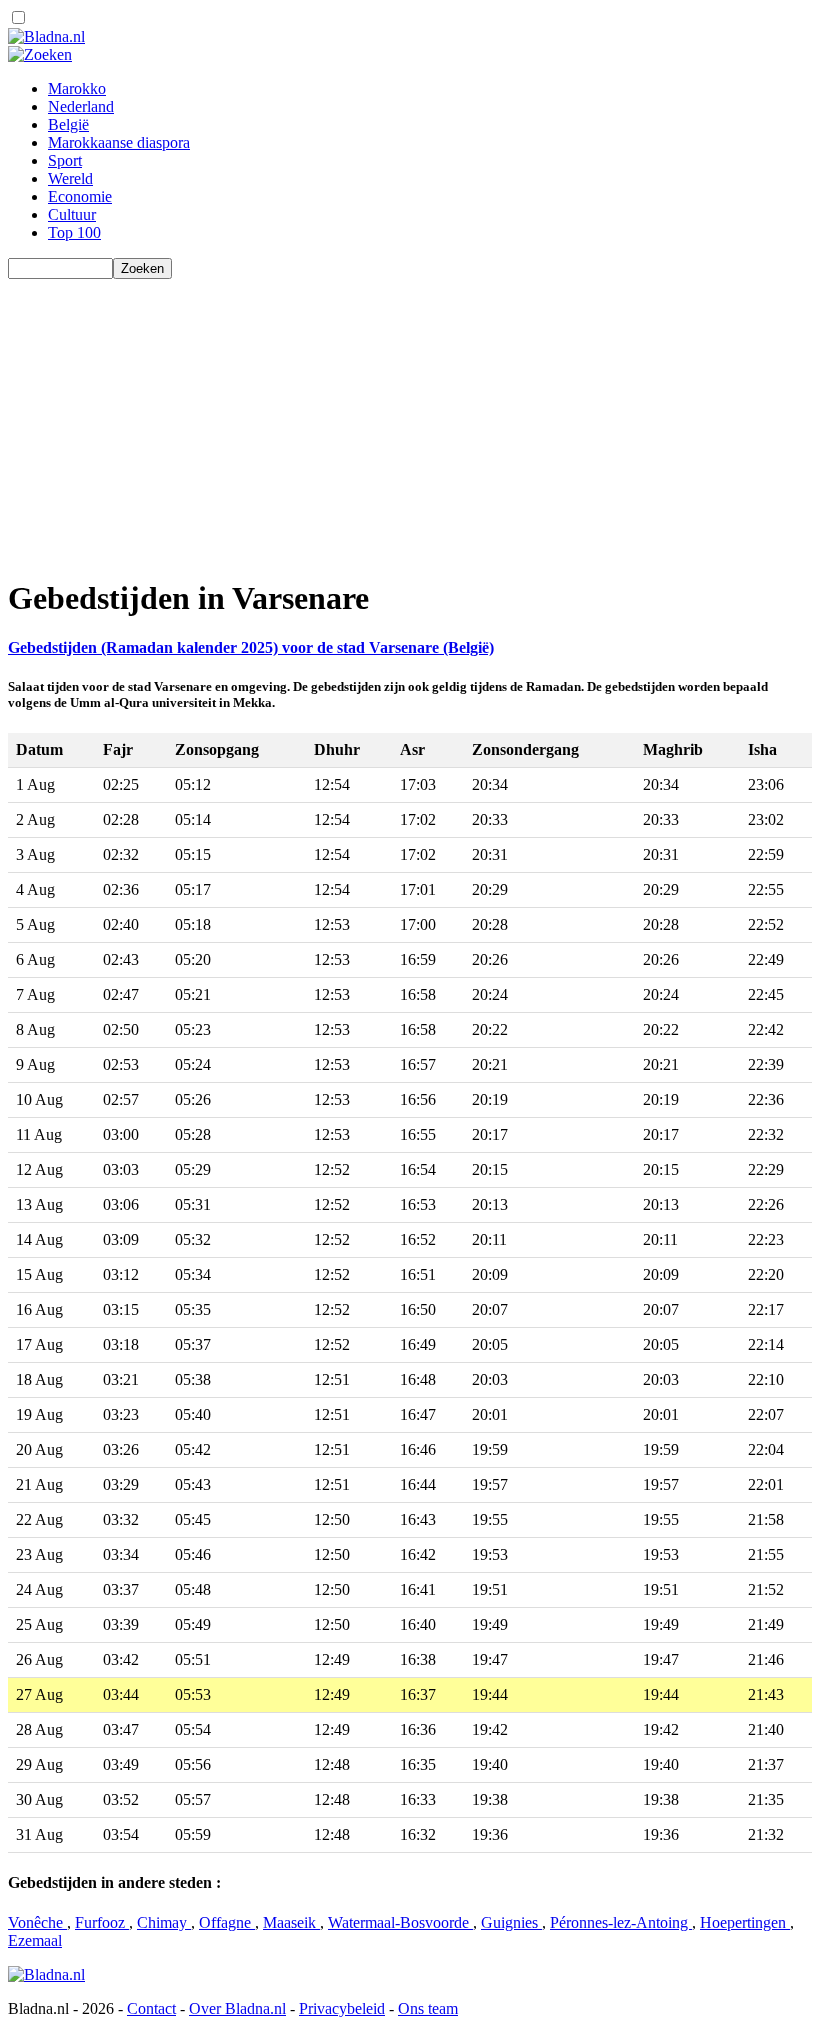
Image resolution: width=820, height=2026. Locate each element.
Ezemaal (35, 1940)
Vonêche (37, 1922)
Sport (65, 160)
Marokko (77, 88)
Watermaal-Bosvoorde (400, 1922)
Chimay (164, 1922)
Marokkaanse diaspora (119, 142)
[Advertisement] (410, 419)
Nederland (81, 106)
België (68, 124)
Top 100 (74, 232)
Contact (151, 2008)
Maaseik (291, 1922)
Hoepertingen (745, 1922)
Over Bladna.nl (237, 2008)
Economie (80, 196)
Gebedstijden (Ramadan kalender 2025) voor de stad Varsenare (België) (251, 647)
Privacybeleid (342, 2008)
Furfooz (102, 1922)
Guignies (511, 1922)
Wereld (70, 178)
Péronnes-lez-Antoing (621, 1922)
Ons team (428, 2008)
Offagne (227, 1922)
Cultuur (72, 214)
